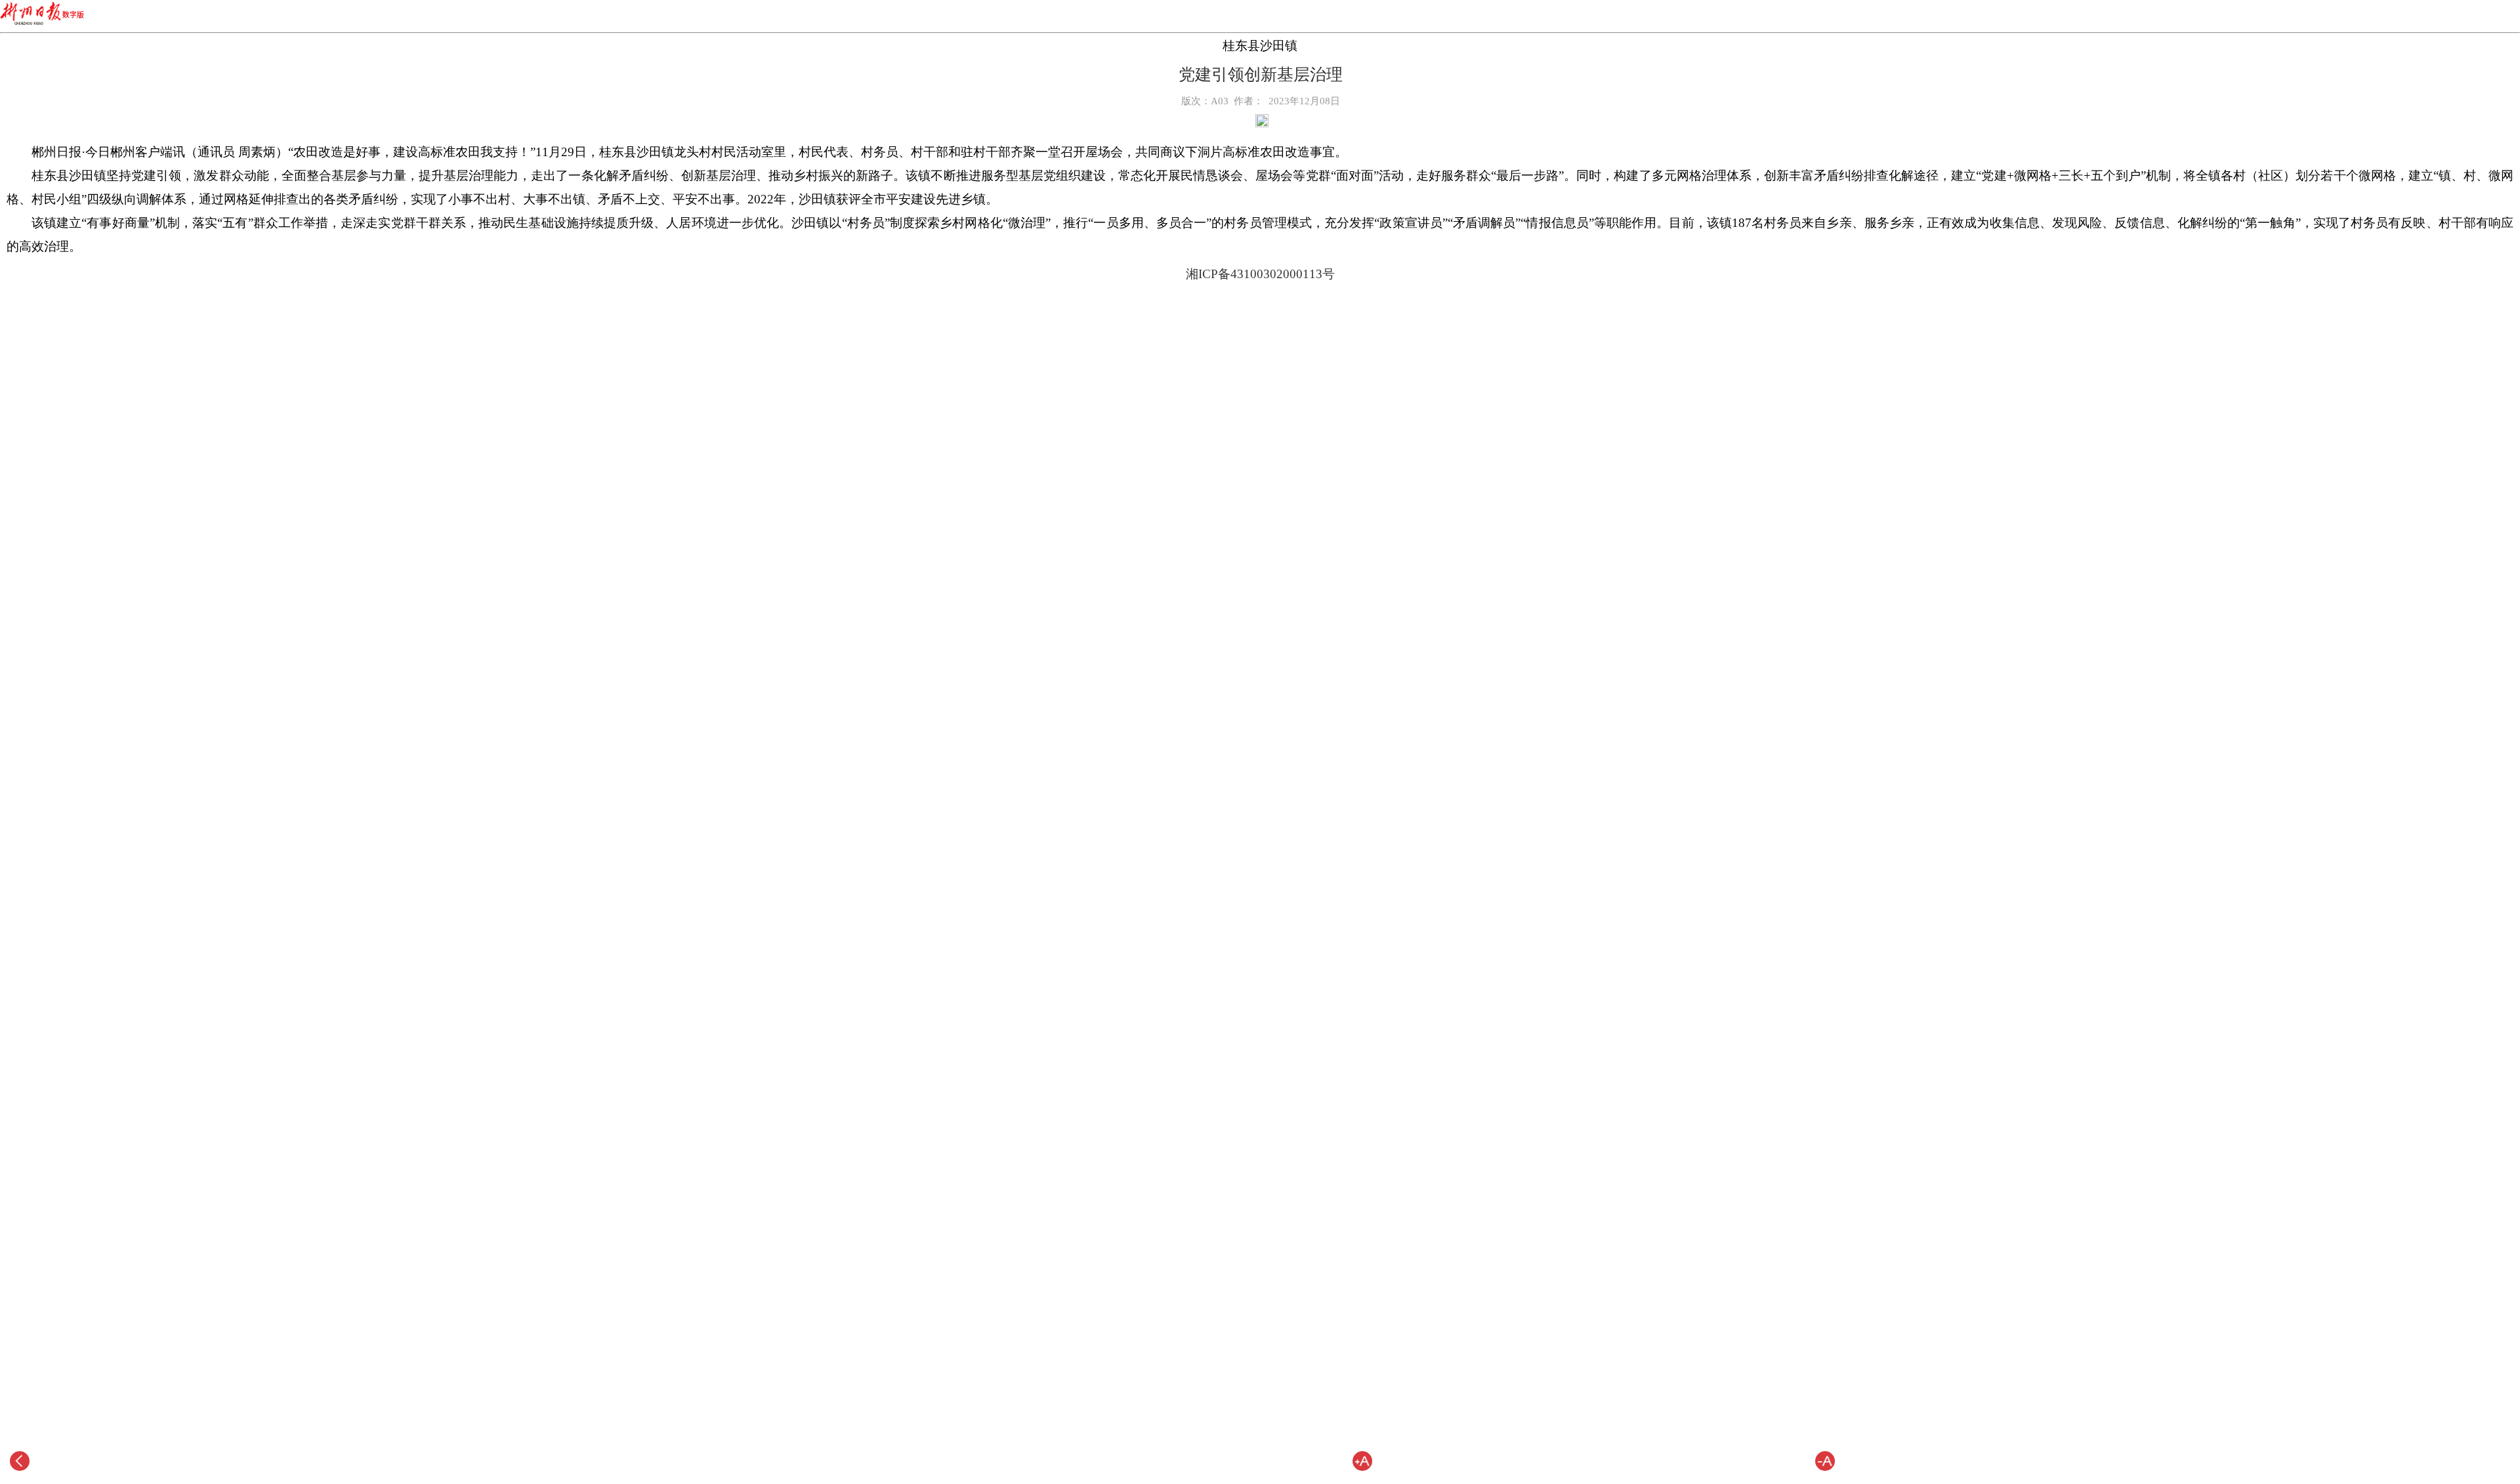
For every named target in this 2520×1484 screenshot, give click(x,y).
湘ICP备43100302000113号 (1260, 274)
